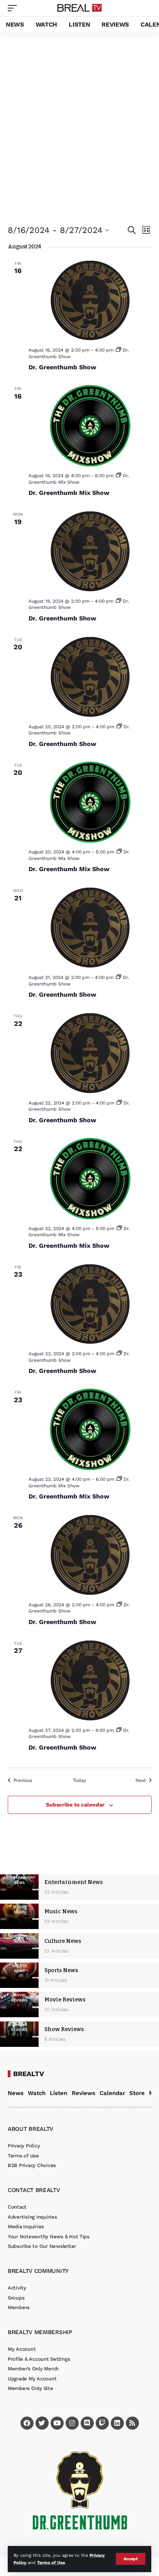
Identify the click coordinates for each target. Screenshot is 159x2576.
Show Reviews (64, 2029)
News (16, 2093)
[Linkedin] (117, 2423)
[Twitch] (102, 2423)
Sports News (61, 1970)
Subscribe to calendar (75, 1805)
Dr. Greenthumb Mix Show (69, 493)
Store (137, 2093)
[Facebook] (27, 2423)
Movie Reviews (65, 2000)
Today (79, 1780)
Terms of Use (51, 2563)
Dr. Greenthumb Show (62, 367)
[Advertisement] (79, 116)
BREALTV (29, 2074)
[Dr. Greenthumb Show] (90, 300)
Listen (58, 2093)
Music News (61, 1911)
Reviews (84, 2093)
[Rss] (132, 2423)
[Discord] (87, 2423)
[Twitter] (42, 2423)
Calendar (112, 2093)
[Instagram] (72, 2423)
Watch (37, 2093)
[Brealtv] (80, 8)
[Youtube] (57, 2423)
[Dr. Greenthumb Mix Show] (90, 425)
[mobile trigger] (14, 8)
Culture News (63, 1941)
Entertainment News (74, 1882)
